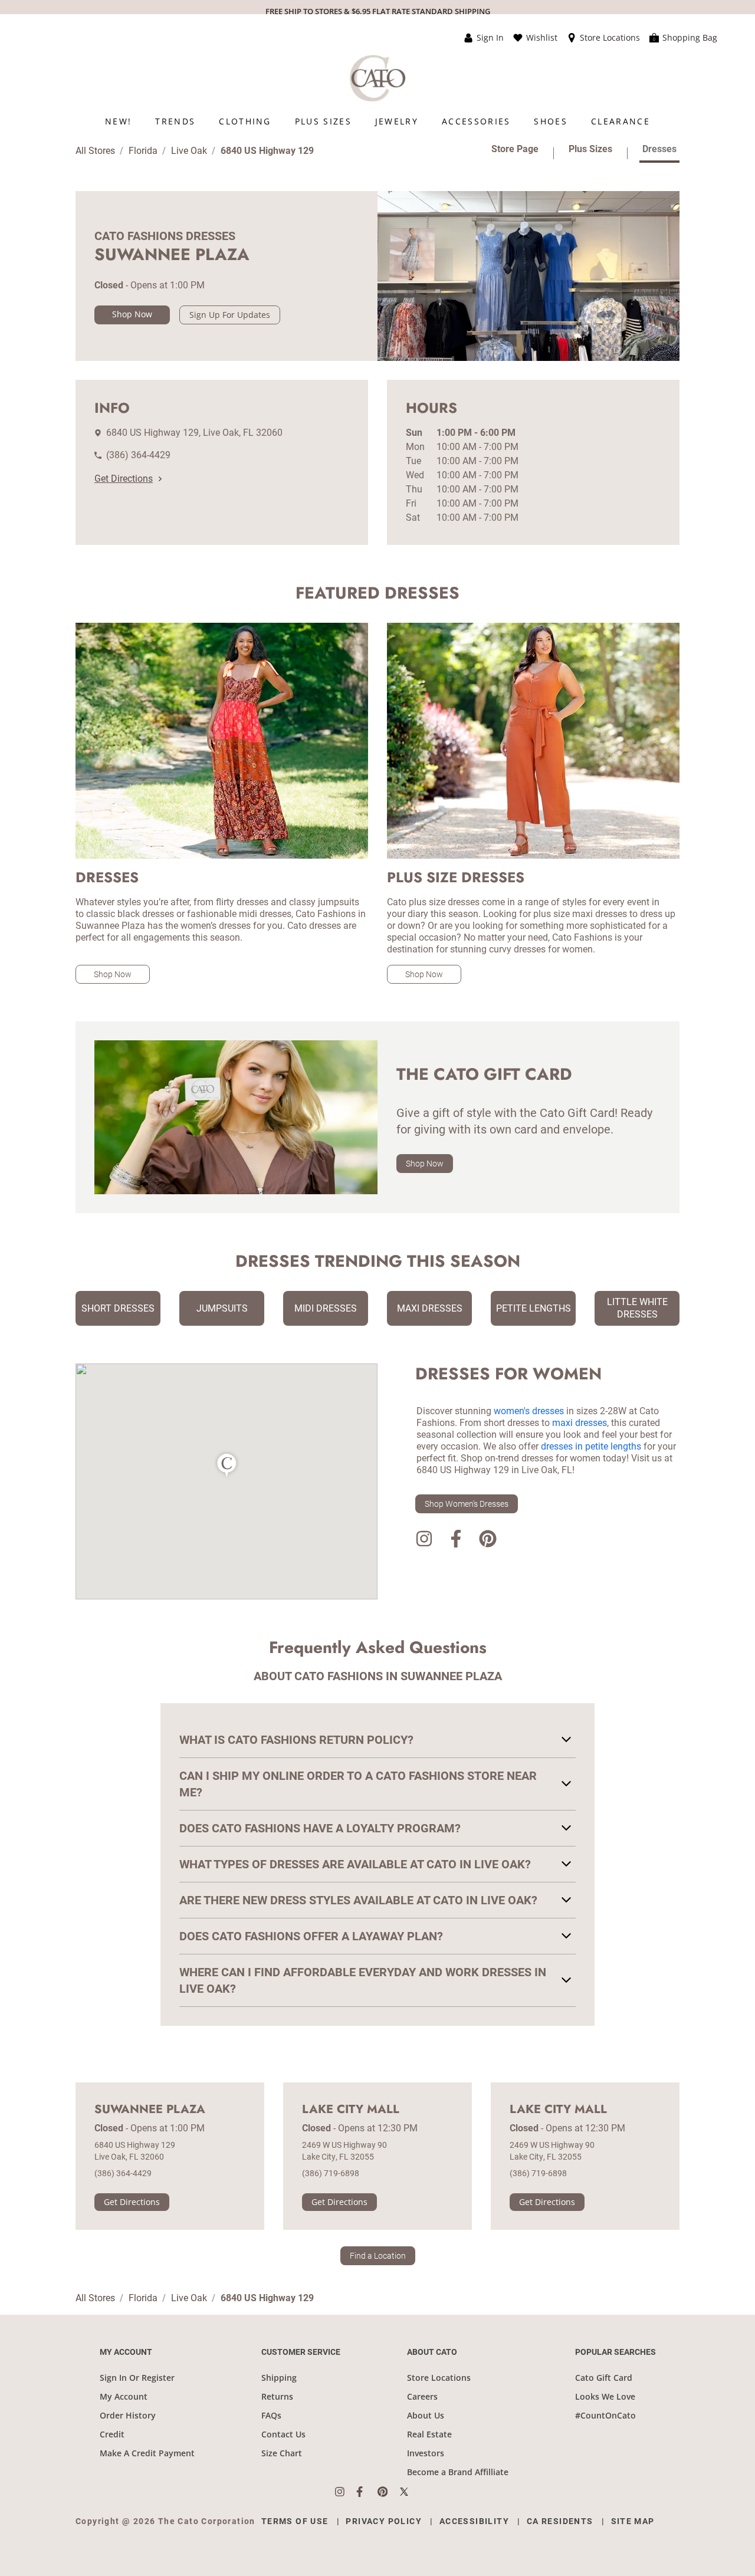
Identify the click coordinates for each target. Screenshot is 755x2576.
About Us (426, 2415)
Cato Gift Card (604, 2378)
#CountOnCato (605, 2415)
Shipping (279, 2378)
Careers (422, 2396)
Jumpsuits (222, 1308)
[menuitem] (118, 121)
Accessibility (474, 2521)
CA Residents (560, 2521)
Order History (128, 2415)
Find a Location (378, 2256)
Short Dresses (118, 1308)
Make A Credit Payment (147, 2453)
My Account (124, 2396)
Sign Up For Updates (230, 315)
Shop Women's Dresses (467, 1504)
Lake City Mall (351, 2110)
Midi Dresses (326, 1308)
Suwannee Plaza (150, 2110)
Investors (426, 2453)
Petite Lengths (534, 1308)
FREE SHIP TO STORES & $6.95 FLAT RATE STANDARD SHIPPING (378, 11)
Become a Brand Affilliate (458, 2472)
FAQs (271, 2415)
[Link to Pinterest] (488, 1541)
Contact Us (283, 2434)
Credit (112, 2434)
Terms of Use (295, 2521)
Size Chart (282, 2453)
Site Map (633, 2521)
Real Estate (429, 2434)
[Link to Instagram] (424, 1541)
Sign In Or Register (137, 2378)
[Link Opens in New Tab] (346, 2492)
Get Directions (124, 479)
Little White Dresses (637, 1308)
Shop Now (132, 314)
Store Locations (439, 2378)
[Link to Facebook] (456, 1541)
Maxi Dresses (430, 1308)
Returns (277, 2396)
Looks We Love (605, 2396)
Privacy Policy (384, 2521)
